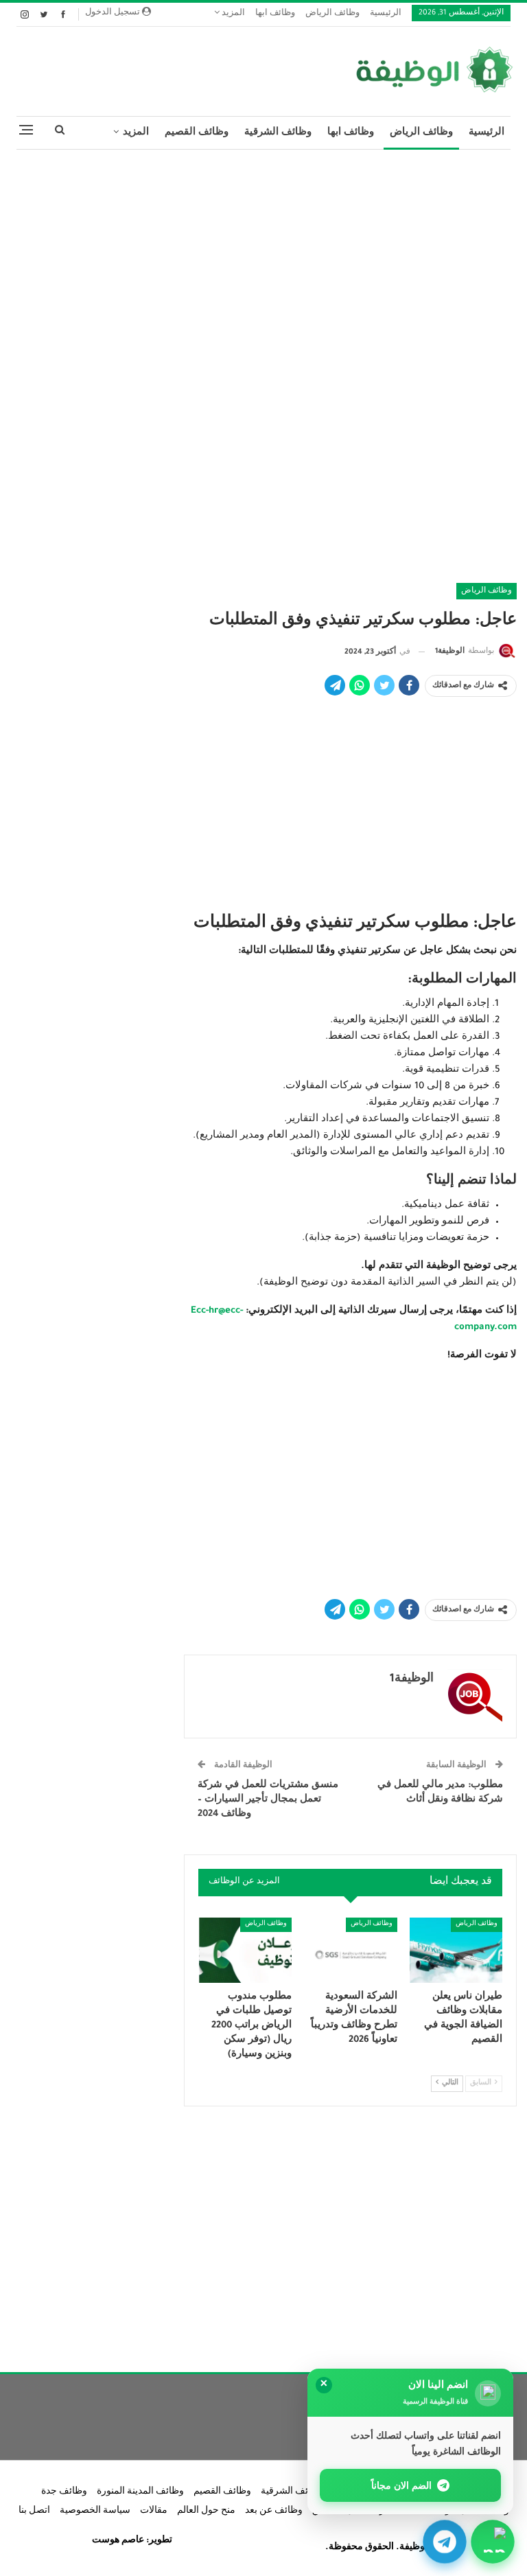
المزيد (232, 14)
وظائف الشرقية (278, 133)
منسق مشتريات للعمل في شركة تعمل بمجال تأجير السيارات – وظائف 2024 (268, 1800)
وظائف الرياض (332, 14)
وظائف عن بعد (274, 2511)
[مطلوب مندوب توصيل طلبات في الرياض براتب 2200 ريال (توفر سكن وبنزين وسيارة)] (246, 1950)
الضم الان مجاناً (402, 2485)
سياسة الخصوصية (95, 2511)
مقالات (154, 2511)
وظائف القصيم (197, 133)
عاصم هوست (118, 2541)
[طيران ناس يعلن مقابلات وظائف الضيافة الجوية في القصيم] (456, 1950)
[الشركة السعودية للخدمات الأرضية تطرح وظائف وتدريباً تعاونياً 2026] (351, 1950)
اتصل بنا (34, 2511)
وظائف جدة (64, 2492)
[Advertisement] (263, 260)
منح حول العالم (206, 2511)
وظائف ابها (275, 14)
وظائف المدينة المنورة (140, 2492)
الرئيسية (386, 14)
